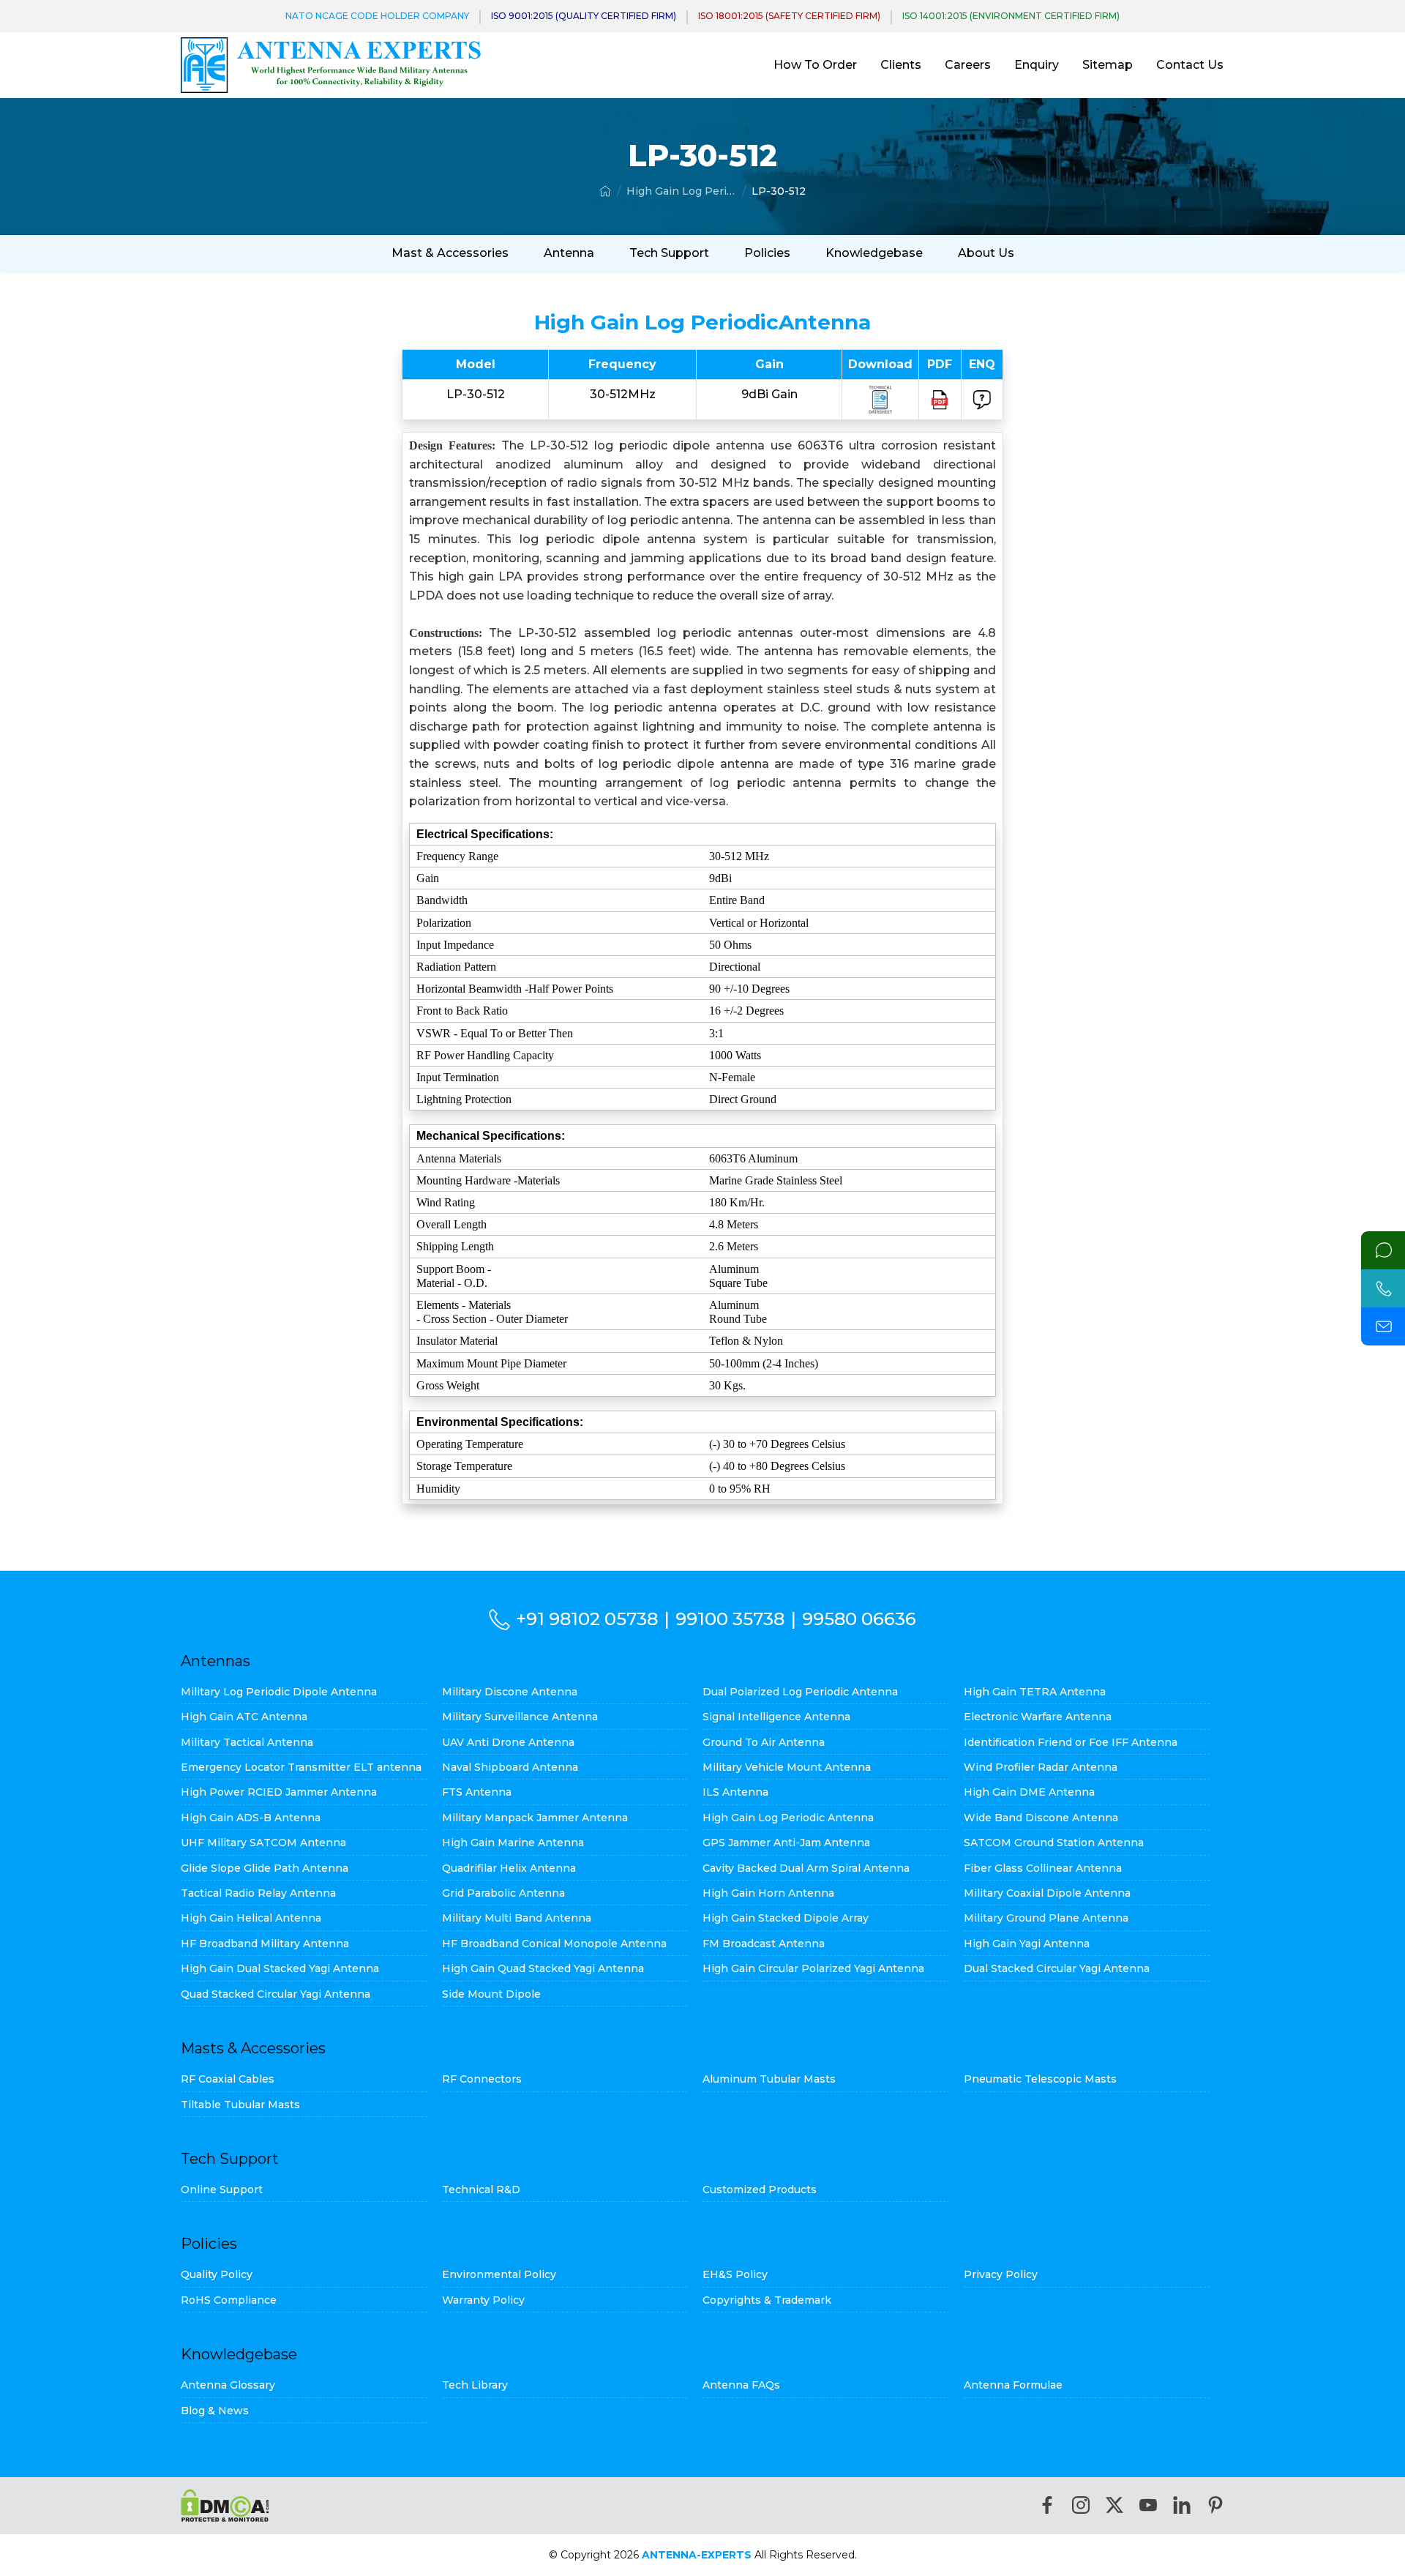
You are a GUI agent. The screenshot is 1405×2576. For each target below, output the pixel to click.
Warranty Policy (483, 2300)
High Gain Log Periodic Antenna (681, 191)
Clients (901, 65)
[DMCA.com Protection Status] (225, 2505)
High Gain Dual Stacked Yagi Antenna (280, 1968)
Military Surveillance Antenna (520, 1717)
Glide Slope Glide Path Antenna (265, 1868)
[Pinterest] (1215, 2505)
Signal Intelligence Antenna (776, 1717)
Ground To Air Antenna (764, 1742)
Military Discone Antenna (510, 1692)
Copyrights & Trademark (767, 2300)
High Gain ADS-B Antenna (251, 1818)
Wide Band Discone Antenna (1041, 1818)
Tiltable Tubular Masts (240, 2105)
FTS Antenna (477, 1792)
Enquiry (1037, 65)
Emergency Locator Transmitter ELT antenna (301, 1767)
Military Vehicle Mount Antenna (787, 1767)
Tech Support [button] (669, 253)
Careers (968, 65)
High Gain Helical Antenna (251, 1918)
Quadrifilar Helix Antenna (509, 1868)
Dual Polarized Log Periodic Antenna (800, 1692)
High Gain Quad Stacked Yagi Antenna (543, 1968)
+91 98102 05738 (587, 1619)
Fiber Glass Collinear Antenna (1043, 1868)
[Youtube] (1148, 2505)
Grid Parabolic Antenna (503, 1893)
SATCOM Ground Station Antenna (1054, 1843)
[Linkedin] (1182, 2505)
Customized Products (760, 2189)
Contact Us (1190, 65)
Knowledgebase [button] (874, 253)
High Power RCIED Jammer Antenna (279, 1792)
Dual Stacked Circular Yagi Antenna (1057, 1968)
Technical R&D (481, 2189)
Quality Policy (217, 2274)
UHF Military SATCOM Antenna (263, 1843)
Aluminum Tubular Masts (769, 2079)
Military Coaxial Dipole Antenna (1047, 1893)
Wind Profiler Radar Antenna (1041, 1767)
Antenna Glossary (228, 2385)
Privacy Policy (1001, 2274)
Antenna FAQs (741, 2385)
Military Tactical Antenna (247, 1742)
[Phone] (1383, 1288)
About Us (986, 253)
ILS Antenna (735, 1792)
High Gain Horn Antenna (768, 1893)
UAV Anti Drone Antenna (508, 1742)
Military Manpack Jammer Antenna (535, 1818)
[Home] (605, 191)
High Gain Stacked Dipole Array (786, 1918)
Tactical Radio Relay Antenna (258, 1893)
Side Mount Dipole (491, 1994)
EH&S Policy (735, 2274)
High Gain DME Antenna (1029, 1792)
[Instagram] (1081, 2505)
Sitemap (1108, 65)
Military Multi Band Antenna (517, 1918)
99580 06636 (859, 1619)
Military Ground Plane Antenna (1046, 1918)
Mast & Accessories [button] (450, 253)
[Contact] (1383, 1250)
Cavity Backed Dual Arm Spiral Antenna (806, 1868)
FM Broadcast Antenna (764, 1944)
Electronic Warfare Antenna (1038, 1717)
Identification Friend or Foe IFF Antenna (1071, 1742)
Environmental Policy (499, 2274)
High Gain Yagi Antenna (1027, 1944)
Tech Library (475, 2385)
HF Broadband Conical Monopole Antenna (554, 1944)
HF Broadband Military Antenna (265, 1944)
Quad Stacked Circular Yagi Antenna (276, 1994)
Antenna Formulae (1013, 2385)
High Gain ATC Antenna (244, 1717)
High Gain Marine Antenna (513, 1843)
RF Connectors (482, 2079)
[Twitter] (1114, 2505)
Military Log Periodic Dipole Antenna (279, 1692)
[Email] (1383, 1326)
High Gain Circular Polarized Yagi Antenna (813, 1968)
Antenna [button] (569, 253)
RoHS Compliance (229, 2300)
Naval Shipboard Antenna (510, 1767)
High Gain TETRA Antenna (1035, 1692)
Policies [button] (767, 253)
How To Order (815, 65)
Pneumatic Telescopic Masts (1040, 2079)
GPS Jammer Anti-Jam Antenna (786, 1843)
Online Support (222, 2189)
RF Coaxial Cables (228, 2079)
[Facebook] (1047, 2505)
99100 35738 (730, 1619)
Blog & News (215, 2411)
